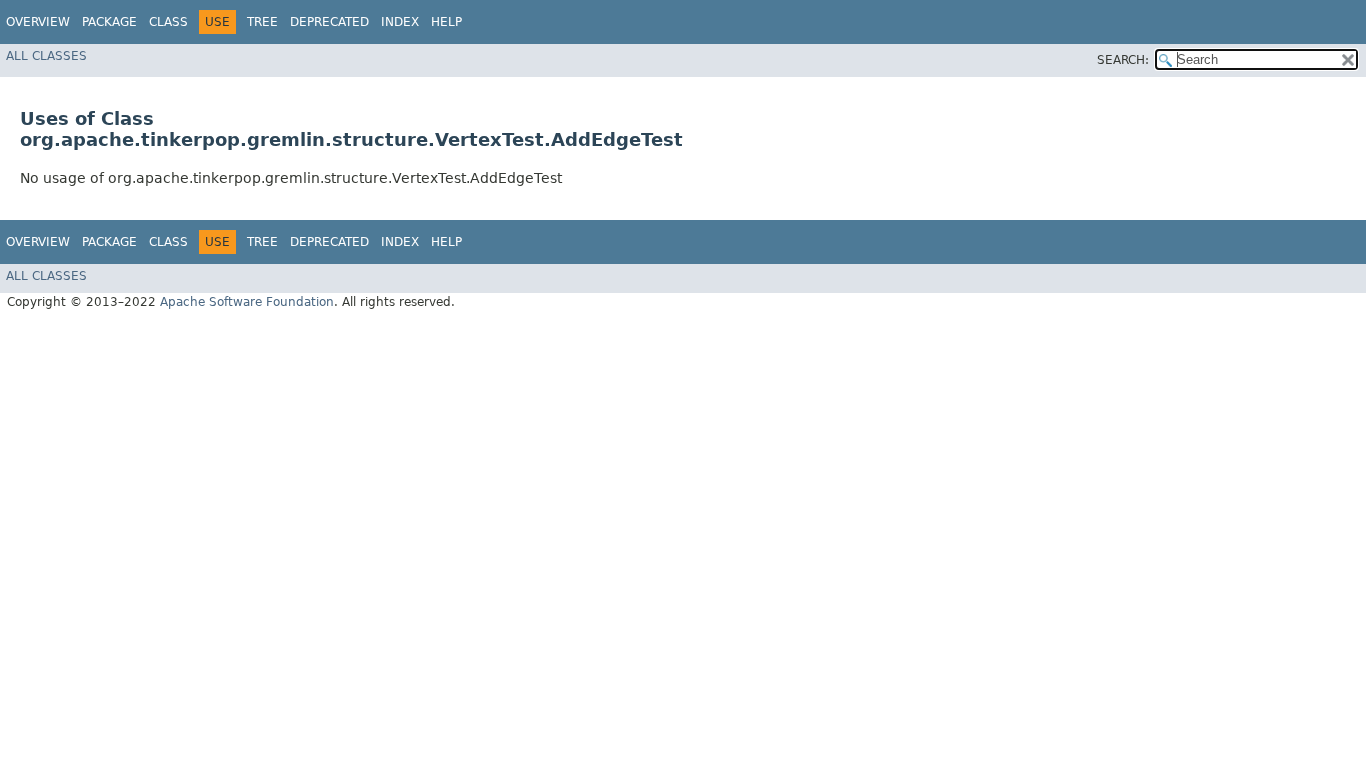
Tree (262, 22)
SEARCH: (1123, 60)
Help (446, 22)
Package (109, 22)
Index (400, 22)
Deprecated (329, 22)
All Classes (46, 56)
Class (168, 22)
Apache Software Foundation (247, 302)
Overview (38, 22)
